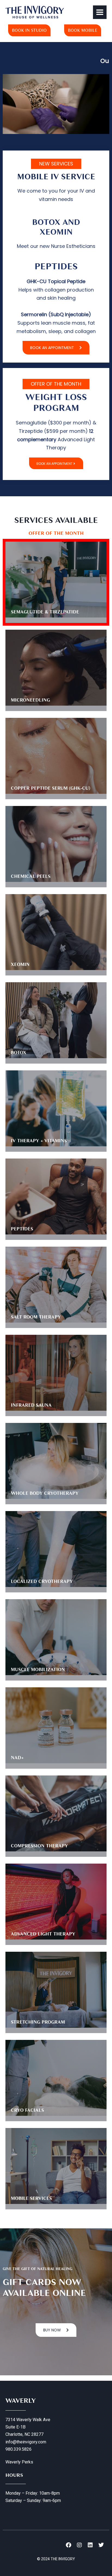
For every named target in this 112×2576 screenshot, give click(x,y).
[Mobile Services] (56, 2166)
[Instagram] (79, 2545)
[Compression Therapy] (56, 1813)
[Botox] (56, 1020)
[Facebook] (69, 2545)
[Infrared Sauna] (56, 1373)
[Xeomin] (56, 932)
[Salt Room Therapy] (56, 1285)
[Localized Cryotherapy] (56, 1549)
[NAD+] (56, 1725)
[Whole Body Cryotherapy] (56, 1461)
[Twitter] (101, 2545)
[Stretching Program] (56, 1990)
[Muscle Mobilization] (56, 1637)
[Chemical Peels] (56, 844)
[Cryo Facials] (56, 2078)
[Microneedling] (56, 668)
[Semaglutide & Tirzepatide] (56, 580)
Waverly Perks (19, 2462)
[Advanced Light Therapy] (56, 1902)
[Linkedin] (90, 2545)
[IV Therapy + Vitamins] (56, 1108)
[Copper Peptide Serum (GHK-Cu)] (56, 756)
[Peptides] (56, 1196)
